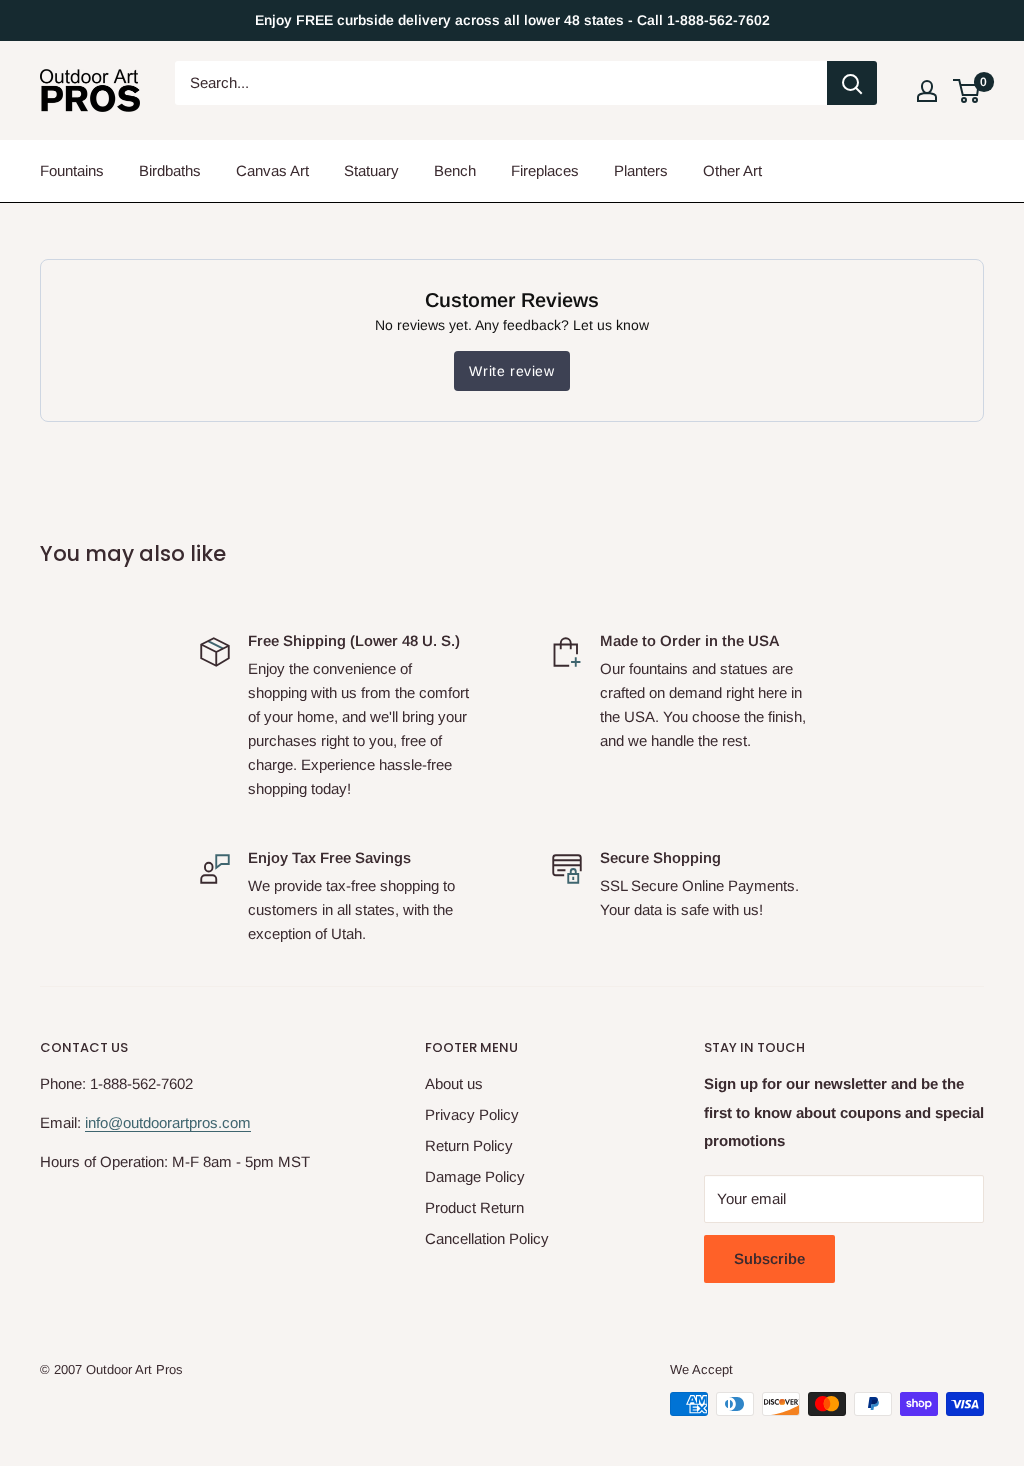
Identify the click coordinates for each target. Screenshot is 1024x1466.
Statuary (371, 170)
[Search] (852, 83)
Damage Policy (475, 1176)
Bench (455, 170)
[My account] (927, 91)
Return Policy (469, 1145)
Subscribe (769, 1258)
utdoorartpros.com (191, 1122)
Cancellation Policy (487, 1238)
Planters (641, 170)
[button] (966, 91)
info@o (108, 1122)
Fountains (72, 170)
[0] (967, 91)
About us (454, 1083)
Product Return (474, 1207)
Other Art (732, 170)
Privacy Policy (472, 1114)
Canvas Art (272, 170)
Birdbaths (170, 170)
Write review (511, 371)
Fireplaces (545, 170)
